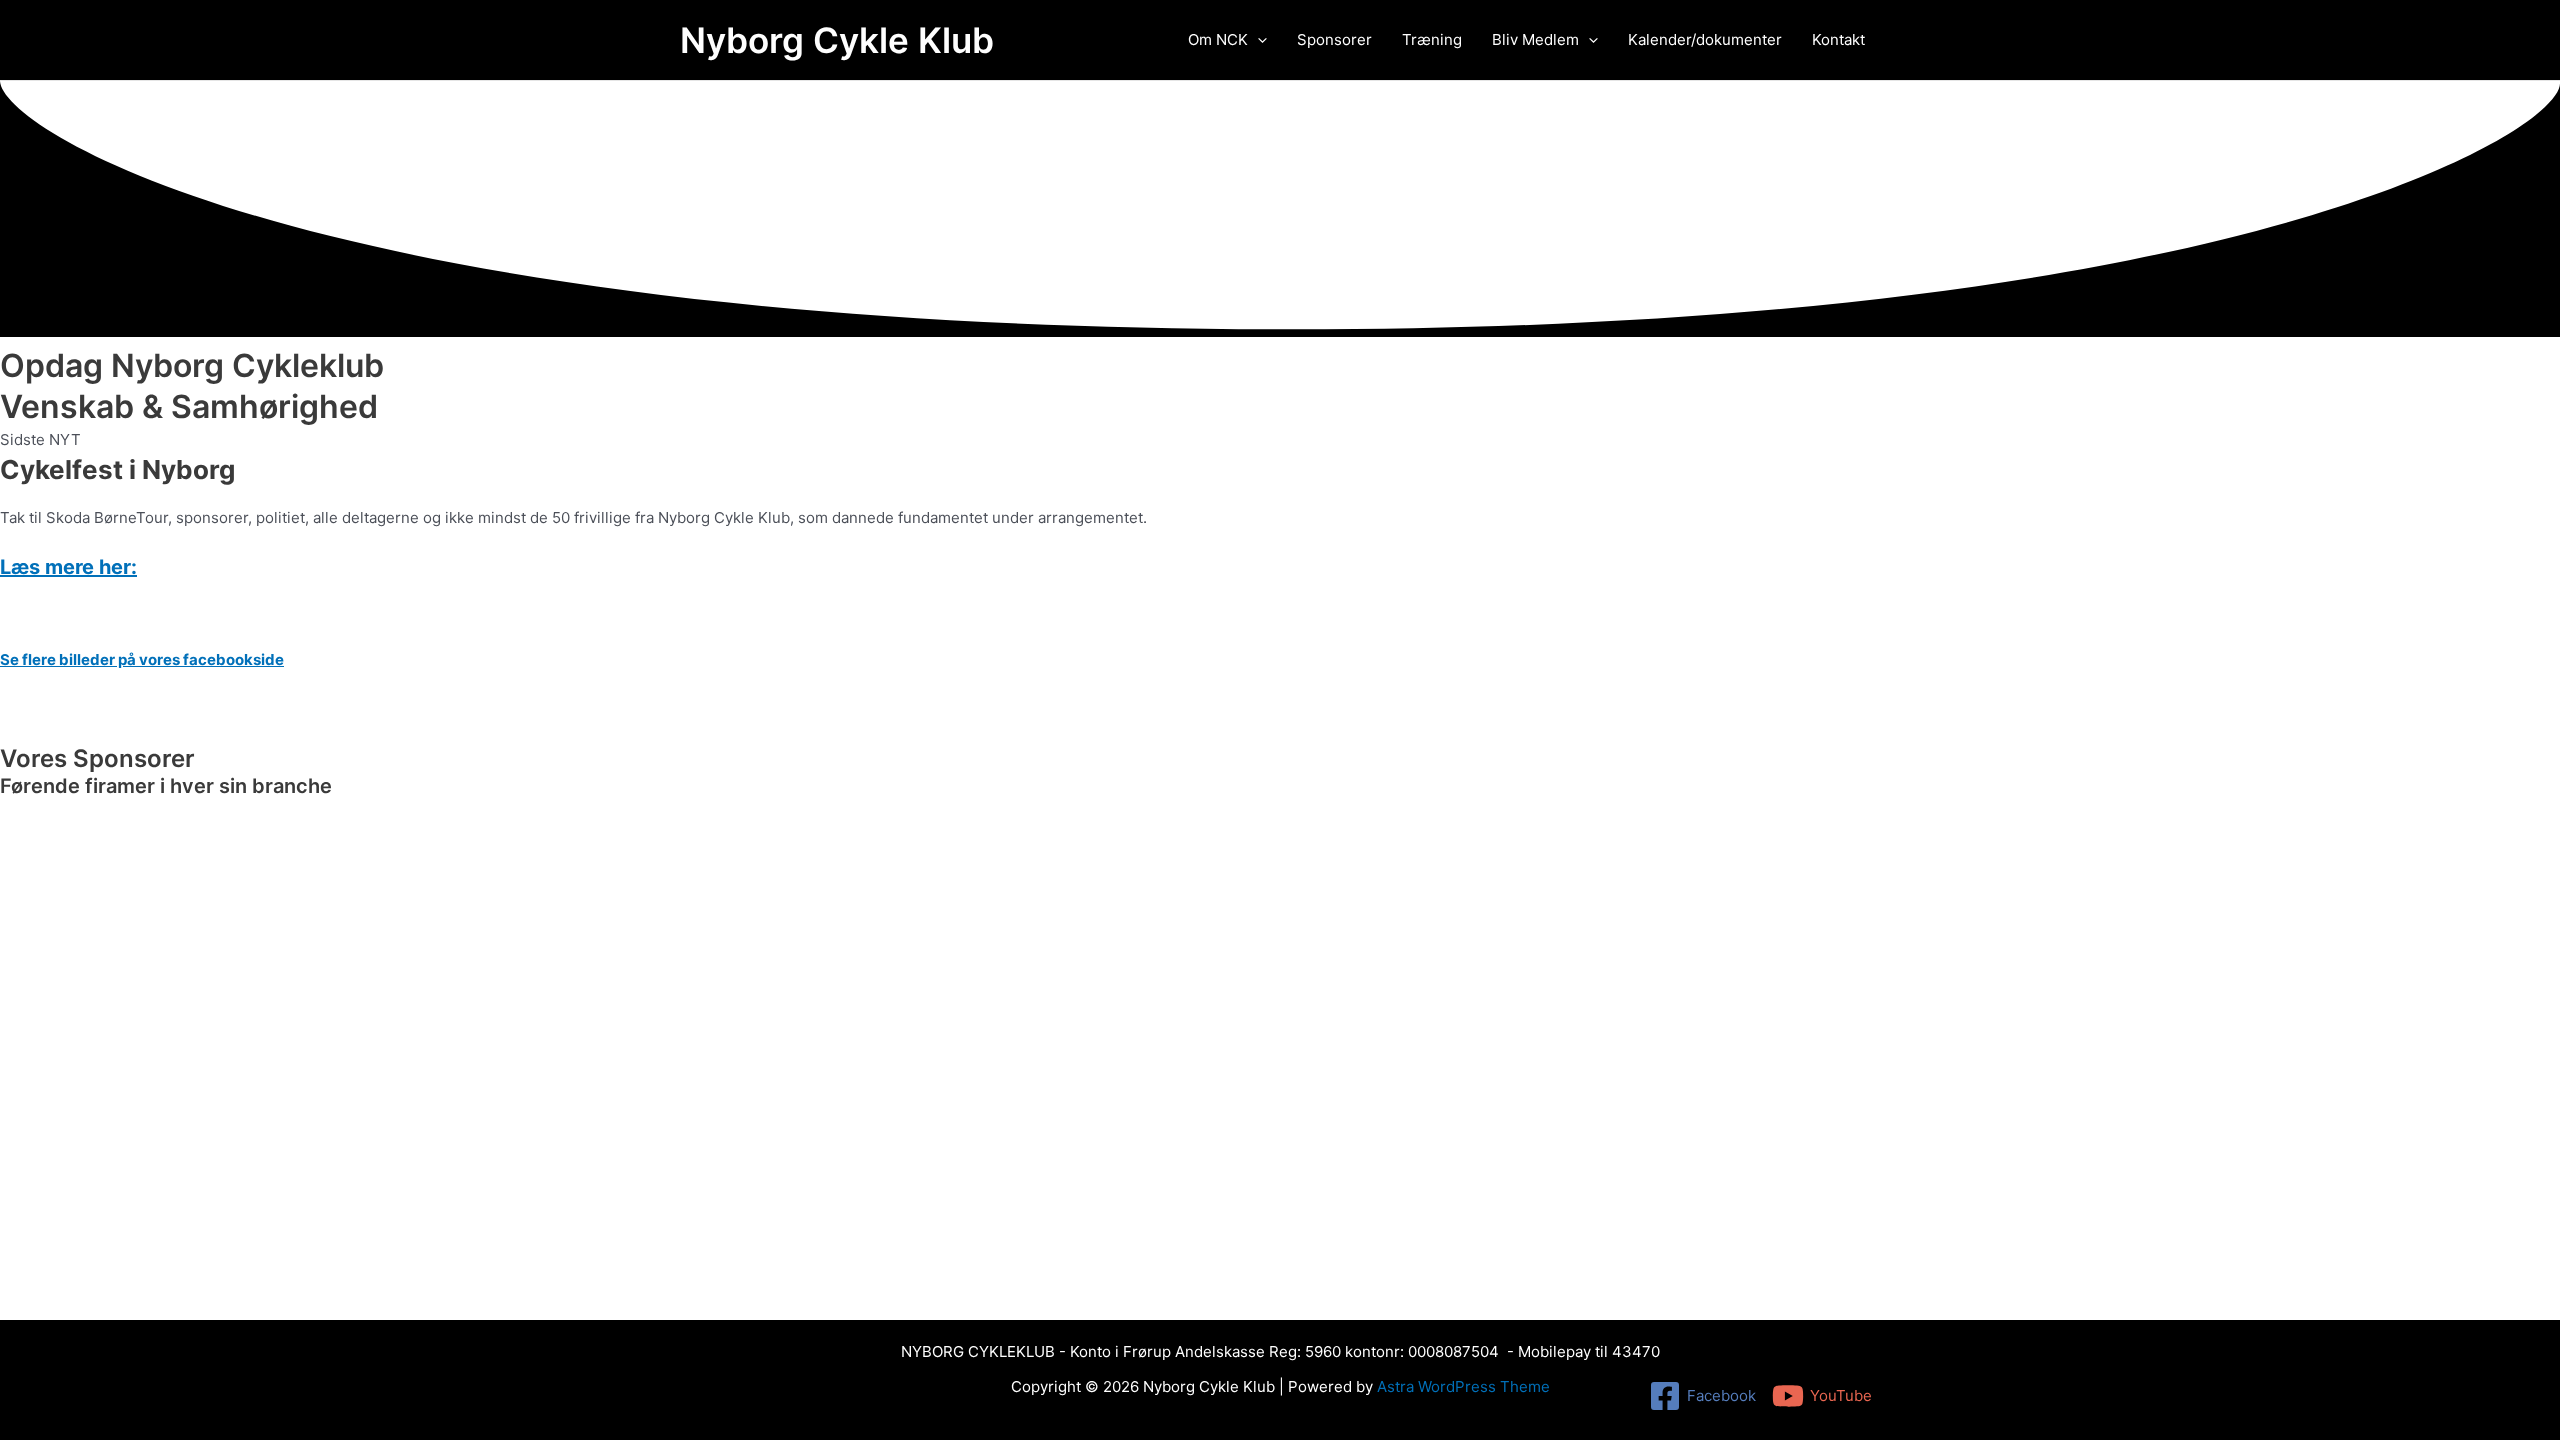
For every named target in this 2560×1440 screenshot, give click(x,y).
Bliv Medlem (1535, 39)
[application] (1257, 40)
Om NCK (1218, 39)
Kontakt (1838, 39)
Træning (1432, 39)
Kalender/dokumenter (1705, 39)
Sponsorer (1334, 39)
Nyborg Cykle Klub (837, 40)
